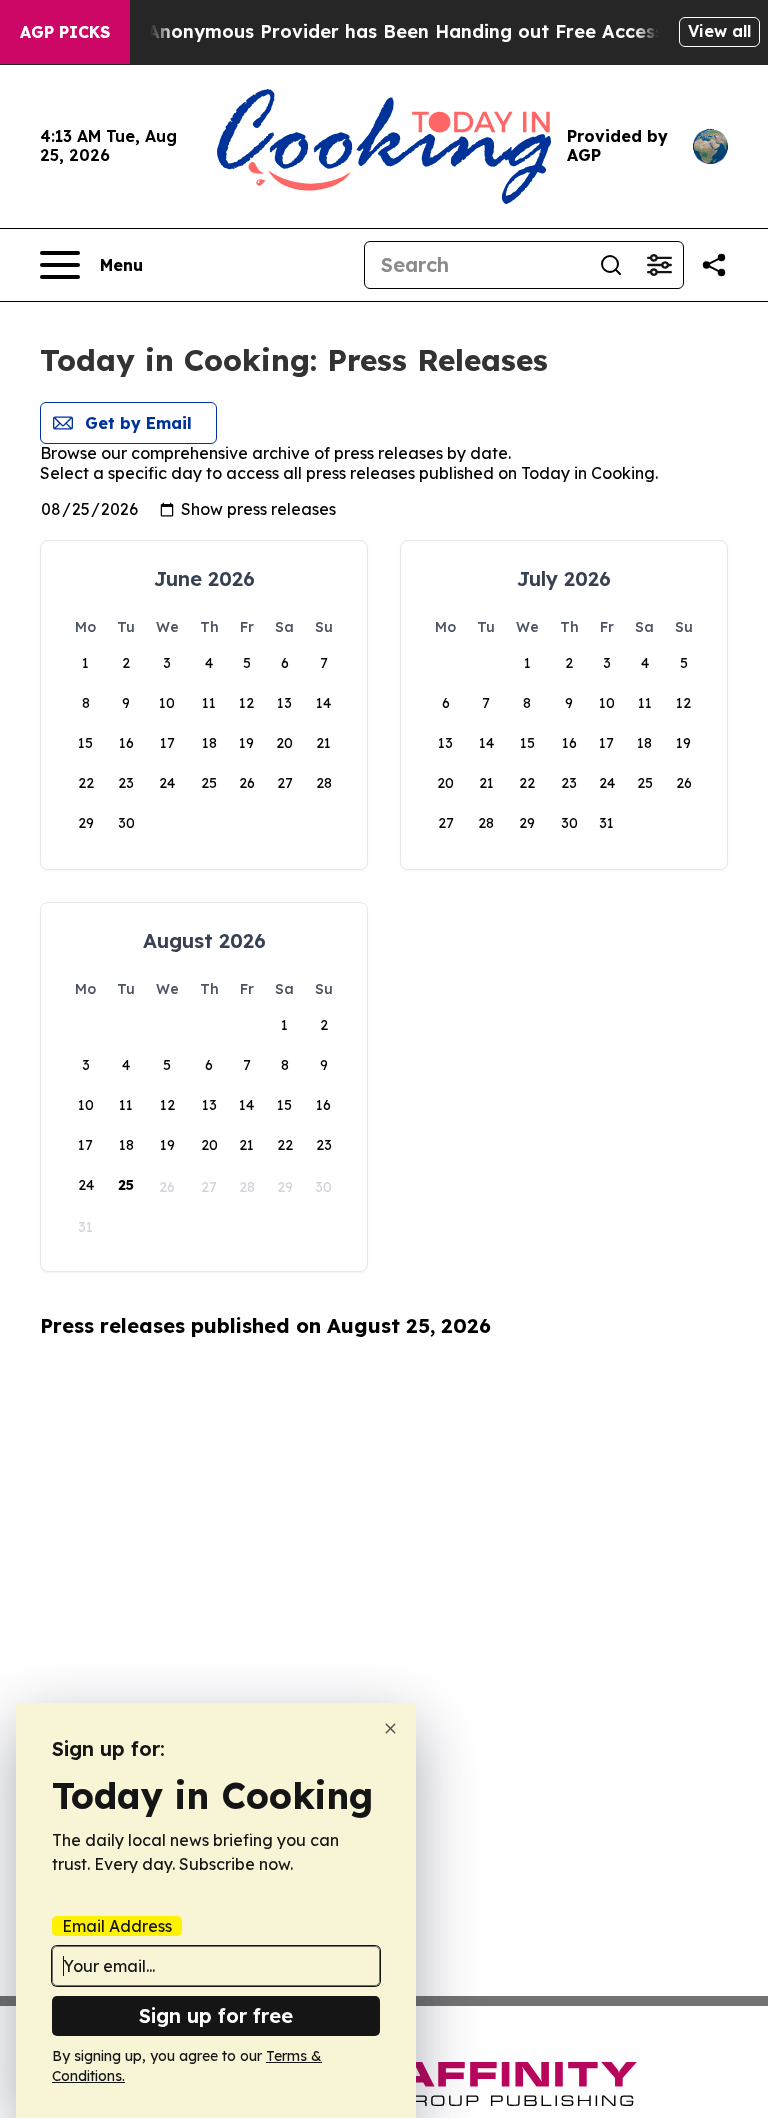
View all (719, 31)
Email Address (117, 1926)
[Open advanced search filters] (659, 265)
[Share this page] (714, 265)
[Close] (390, 1728)
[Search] (611, 265)
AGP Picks (65, 32)
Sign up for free (216, 2015)
